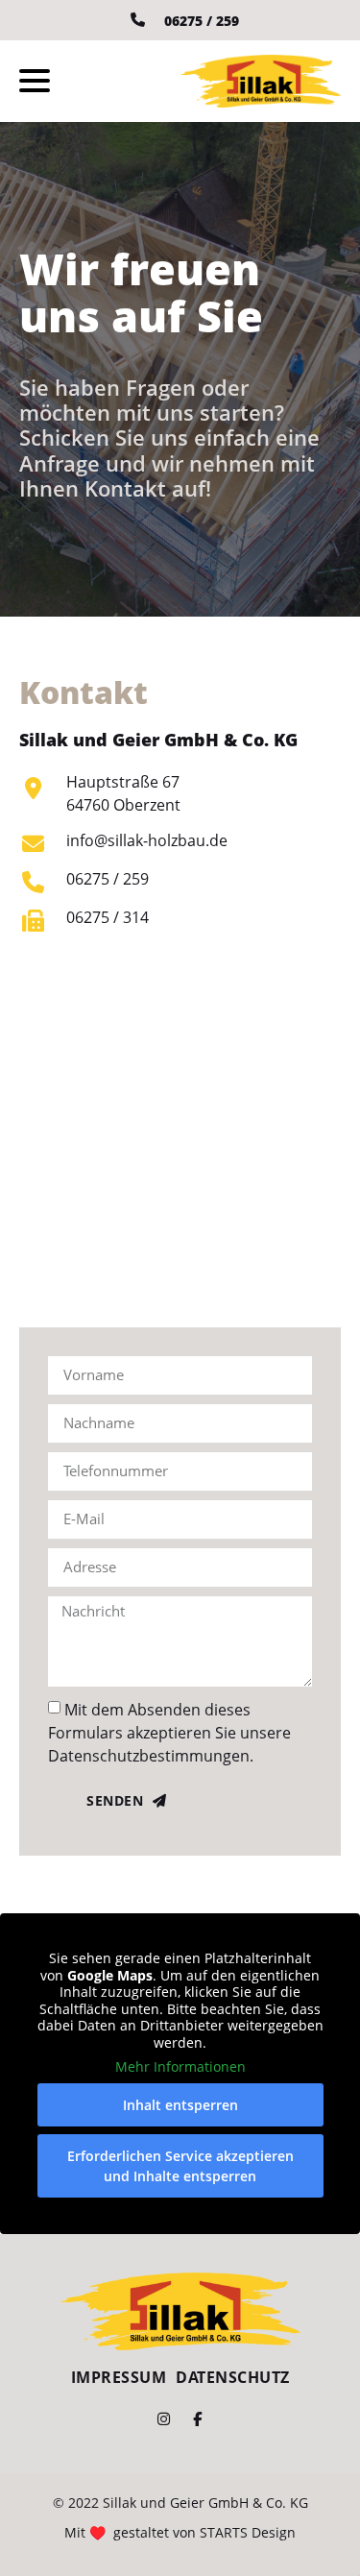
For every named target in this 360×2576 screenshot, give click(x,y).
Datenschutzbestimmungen (149, 1755)
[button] (35, 81)
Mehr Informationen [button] (180, 2067)
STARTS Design (248, 2532)
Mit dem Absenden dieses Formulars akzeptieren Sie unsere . (169, 1732)
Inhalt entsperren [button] (180, 2105)
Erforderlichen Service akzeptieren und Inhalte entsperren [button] (180, 2166)
